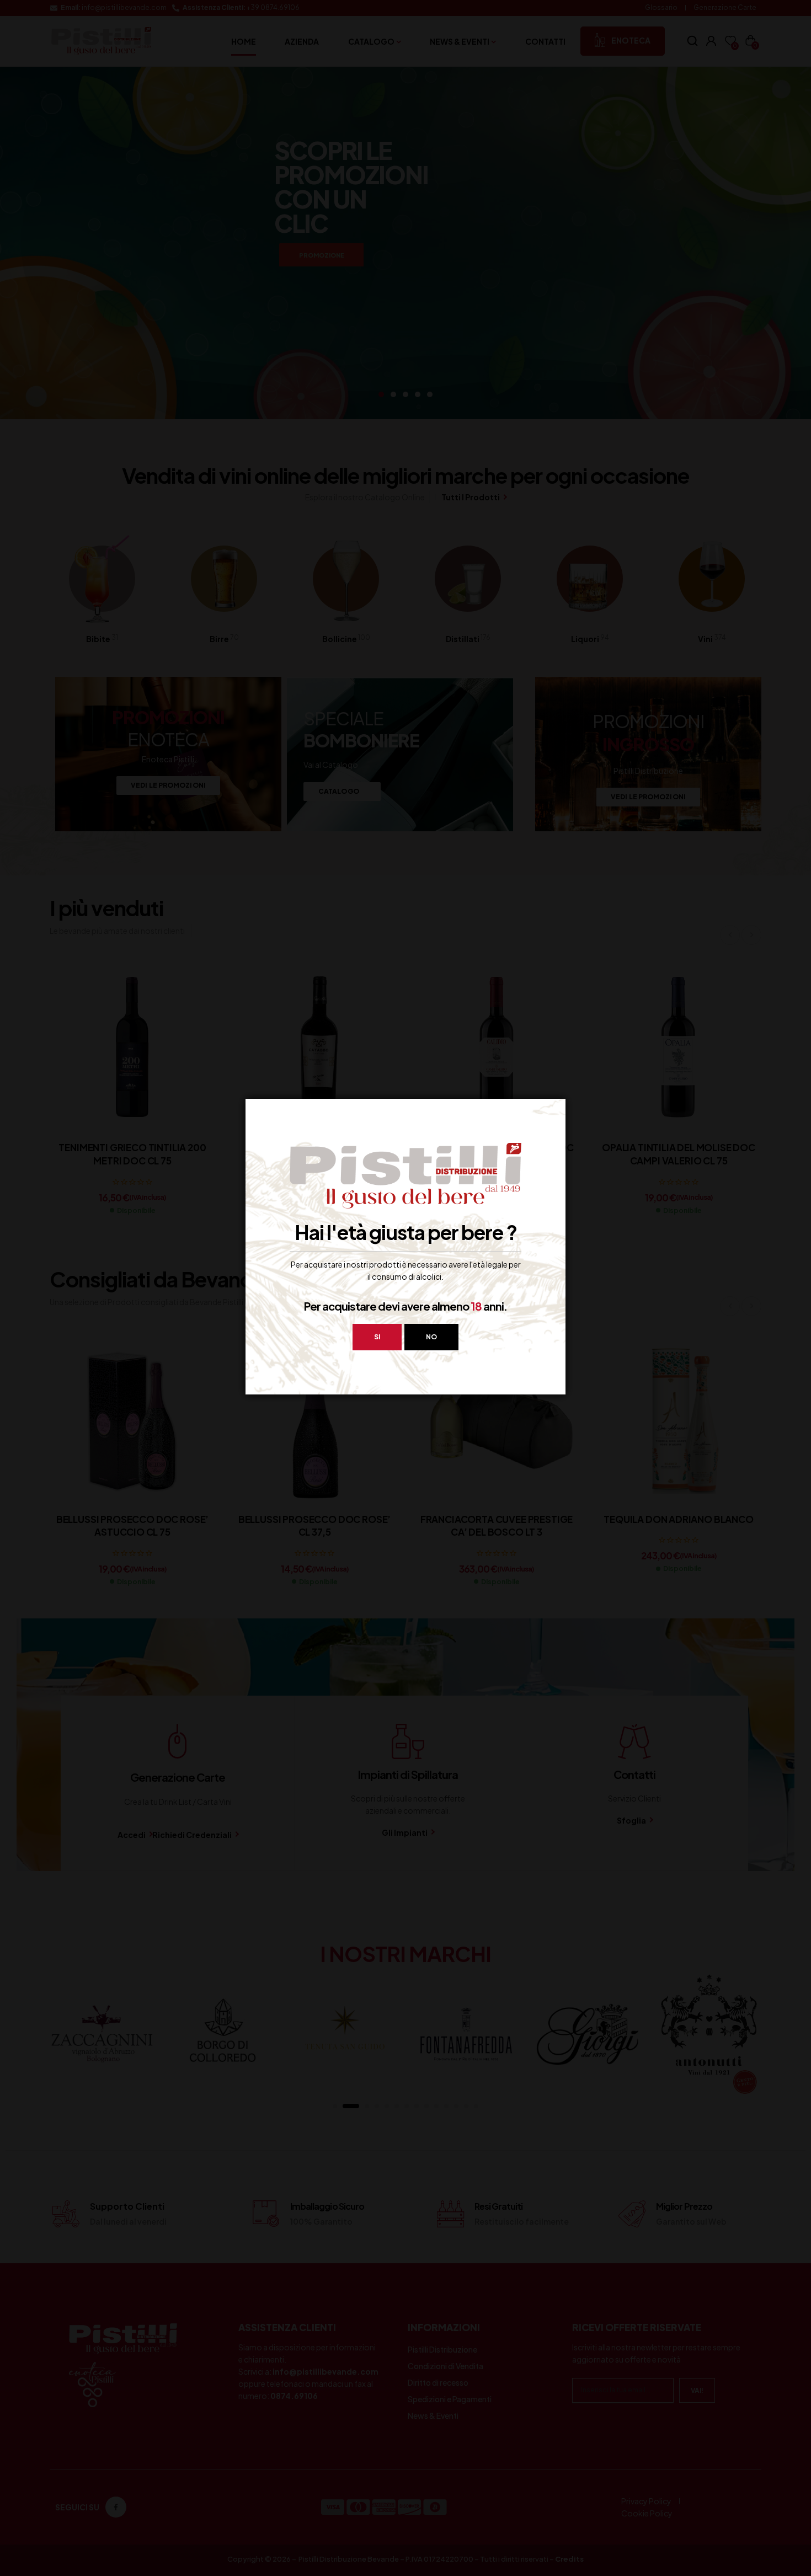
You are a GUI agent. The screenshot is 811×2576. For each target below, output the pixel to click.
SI (377, 1337)
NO (431, 1337)
